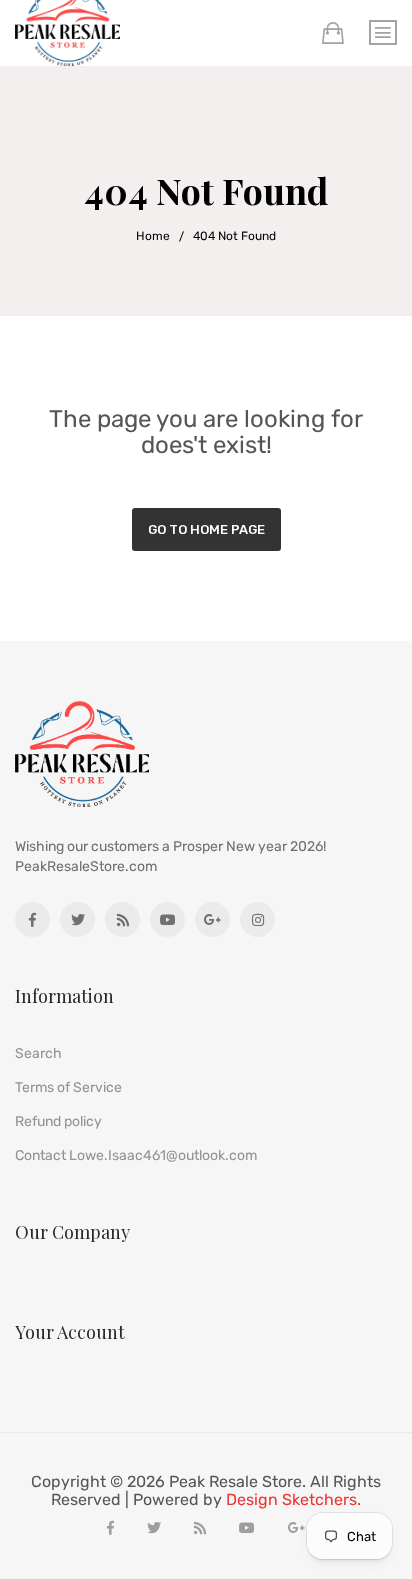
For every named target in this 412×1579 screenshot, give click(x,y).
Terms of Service (68, 1087)
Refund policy (58, 1121)
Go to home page (206, 529)
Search (38, 1053)
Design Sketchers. (293, 1500)
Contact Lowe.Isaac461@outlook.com (136, 1155)
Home (153, 236)
